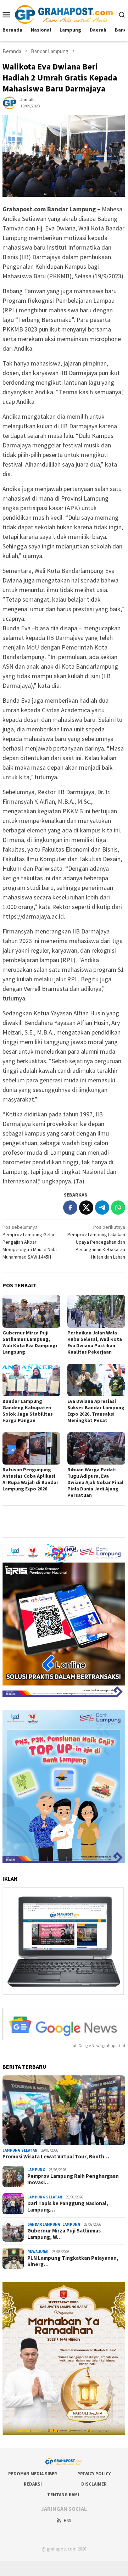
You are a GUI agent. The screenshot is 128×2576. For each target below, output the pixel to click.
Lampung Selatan (20, 2150)
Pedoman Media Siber (33, 2474)
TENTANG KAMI (63, 2495)
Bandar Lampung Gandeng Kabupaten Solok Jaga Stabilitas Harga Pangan (28, 1411)
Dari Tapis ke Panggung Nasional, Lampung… (68, 2207)
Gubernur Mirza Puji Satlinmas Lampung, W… (64, 2234)
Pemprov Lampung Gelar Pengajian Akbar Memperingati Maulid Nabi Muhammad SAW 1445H (30, 1242)
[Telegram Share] (102, 1208)
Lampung (36, 2170)
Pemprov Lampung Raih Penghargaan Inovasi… (73, 2179)
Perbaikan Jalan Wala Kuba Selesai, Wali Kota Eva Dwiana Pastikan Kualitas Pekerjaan (95, 1342)
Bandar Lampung (44, 2224)
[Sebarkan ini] (70, 1208)
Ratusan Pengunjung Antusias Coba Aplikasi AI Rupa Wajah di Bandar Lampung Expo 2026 (30, 1479)
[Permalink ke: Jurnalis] (10, 102)
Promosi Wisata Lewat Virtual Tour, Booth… (56, 2157)
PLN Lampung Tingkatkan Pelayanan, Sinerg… (73, 2261)
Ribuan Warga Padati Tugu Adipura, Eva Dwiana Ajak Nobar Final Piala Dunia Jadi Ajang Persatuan (95, 1482)
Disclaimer (94, 2484)
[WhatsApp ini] (118, 1208)
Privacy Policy (94, 2474)
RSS (67, 2521)
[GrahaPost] (64, 14)
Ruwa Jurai (38, 2252)
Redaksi (33, 2484)
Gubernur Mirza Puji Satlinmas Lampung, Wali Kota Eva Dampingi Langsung (30, 1342)
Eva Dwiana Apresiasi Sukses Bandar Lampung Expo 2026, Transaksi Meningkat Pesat (96, 1411)
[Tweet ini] (86, 1208)
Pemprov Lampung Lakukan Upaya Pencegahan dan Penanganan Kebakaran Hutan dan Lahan (96, 1242)
